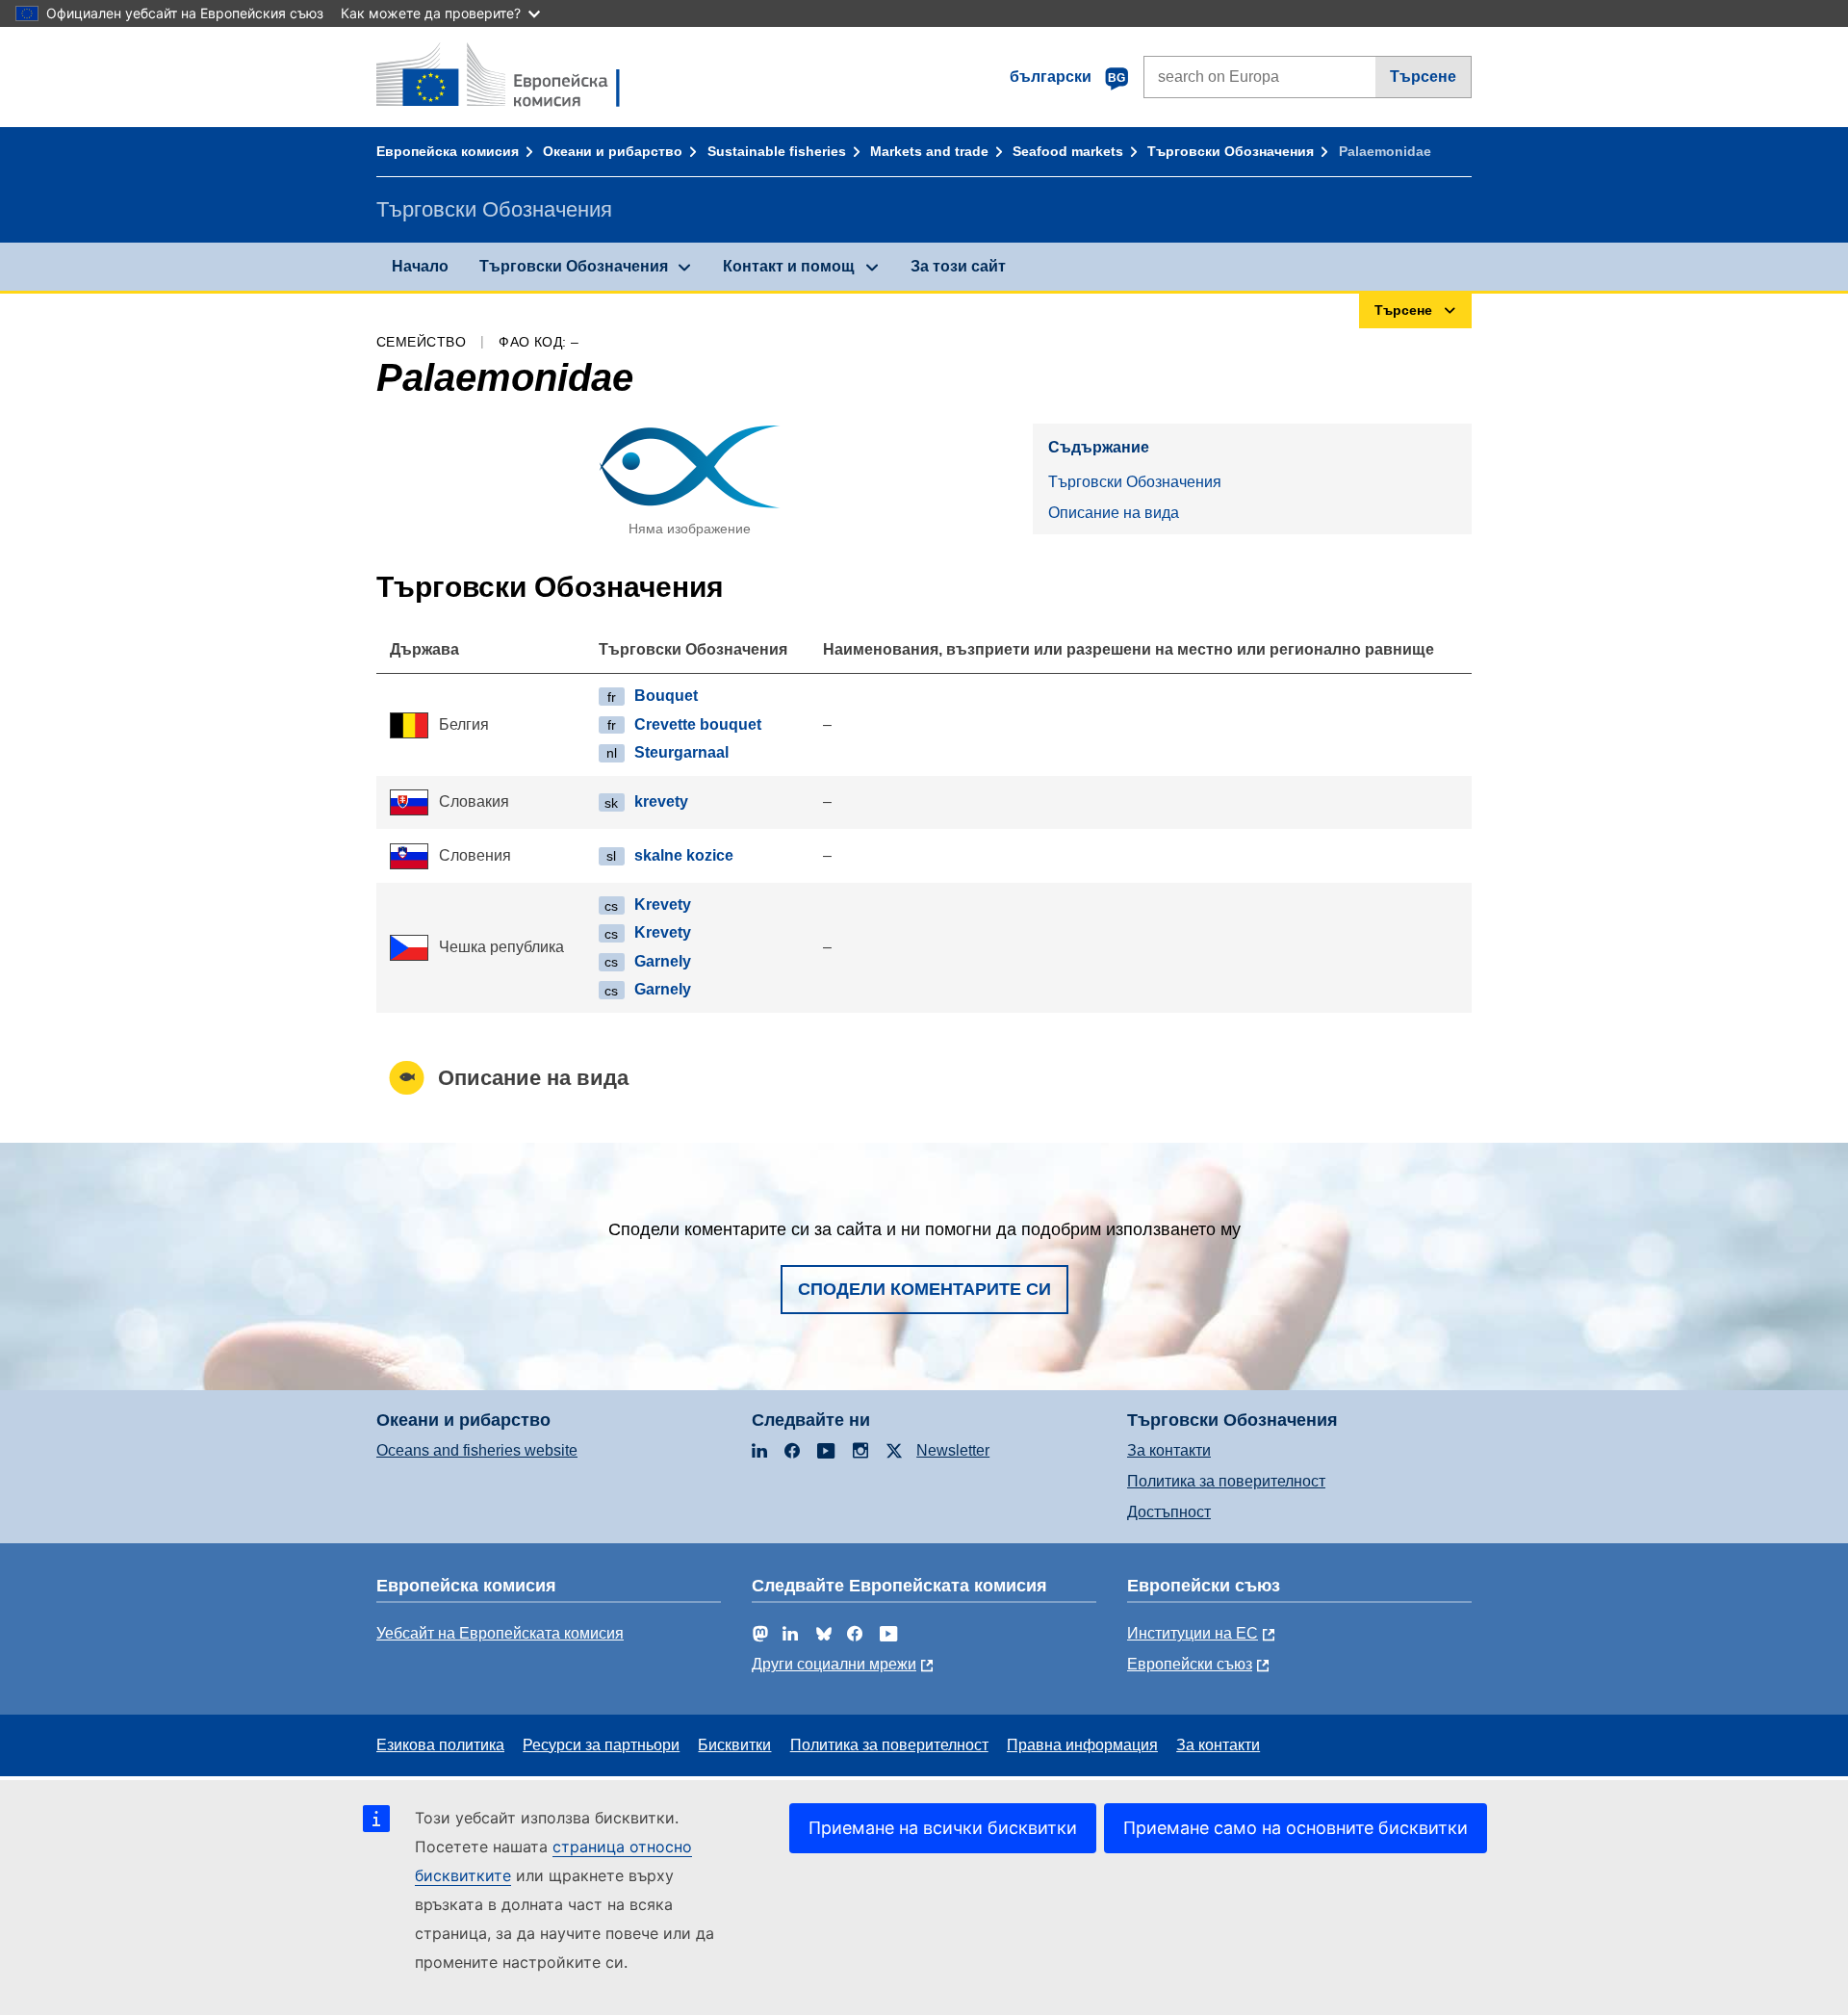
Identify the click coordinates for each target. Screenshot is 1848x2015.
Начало (420, 266)
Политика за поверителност (1226, 1481)
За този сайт (958, 266)
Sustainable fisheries (777, 151)
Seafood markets (1068, 151)
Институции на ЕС (1193, 1633)
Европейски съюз (1190, 1664)
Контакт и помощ (789, 266)
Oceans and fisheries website (477, 1450)
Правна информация (1082, 1745)
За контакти (1169, 1450)
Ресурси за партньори (601, 1745)
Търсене (1423, 77)
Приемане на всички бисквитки (943, 1828)
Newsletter (953, 1450)
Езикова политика (440, 1745)
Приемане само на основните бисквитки (1296, 1828)
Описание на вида (1114, 513)
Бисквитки (734, 1745)
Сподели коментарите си (924, 1289)
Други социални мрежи (834, 1664)
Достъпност (1169, 1512)
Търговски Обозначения (1231, 151)
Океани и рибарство (613, 151)
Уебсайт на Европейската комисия (500, 1633)
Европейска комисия (448, 151)
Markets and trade (929, 151)
